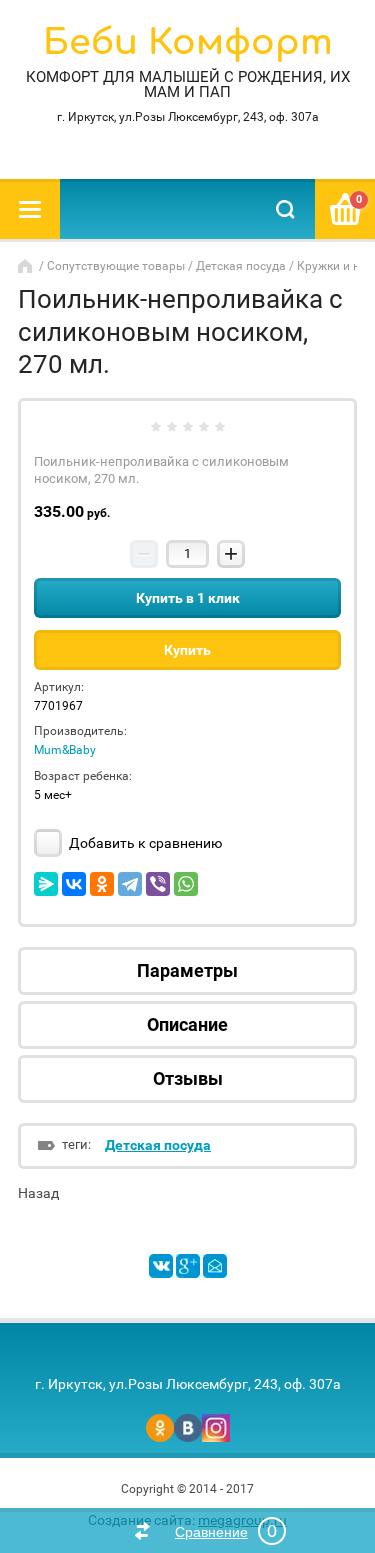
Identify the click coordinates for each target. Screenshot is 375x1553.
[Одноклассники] (102, 884)
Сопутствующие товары (116, 266)
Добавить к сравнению (144, 843)
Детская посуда (241, 266)
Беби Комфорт (188, 42)
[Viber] (158, 884)
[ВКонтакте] (74, 884)
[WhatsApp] (186, 884)
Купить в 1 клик (188, 598)
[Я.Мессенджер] (46, 884)
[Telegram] (130, 884)
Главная (27, 266)
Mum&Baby (65, 750)
